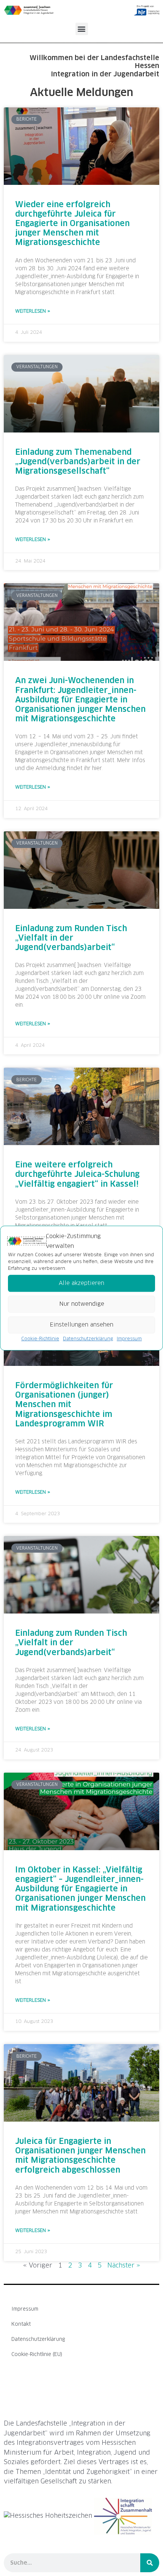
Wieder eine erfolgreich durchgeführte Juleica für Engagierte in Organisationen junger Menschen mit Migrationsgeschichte (72, 224)
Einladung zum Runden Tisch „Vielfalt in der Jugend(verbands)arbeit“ (71, 938)
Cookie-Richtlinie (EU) (37, 2355)
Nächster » (124, 2266)
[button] (82, 29)
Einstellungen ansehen (81, 1325)
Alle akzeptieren (81, 1283)
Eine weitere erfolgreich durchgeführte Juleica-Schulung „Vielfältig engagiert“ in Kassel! (77, 1174)
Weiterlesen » (33, 312)
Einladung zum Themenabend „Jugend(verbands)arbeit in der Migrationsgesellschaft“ (78, 462)
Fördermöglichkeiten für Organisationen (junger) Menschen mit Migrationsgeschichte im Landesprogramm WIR (64, 1405)
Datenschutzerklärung (88, 1339)
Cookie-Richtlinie (40, 1339)
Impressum (129, 1339)
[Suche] (150, 2563)
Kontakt (21, 2324)
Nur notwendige (82, 1304)
